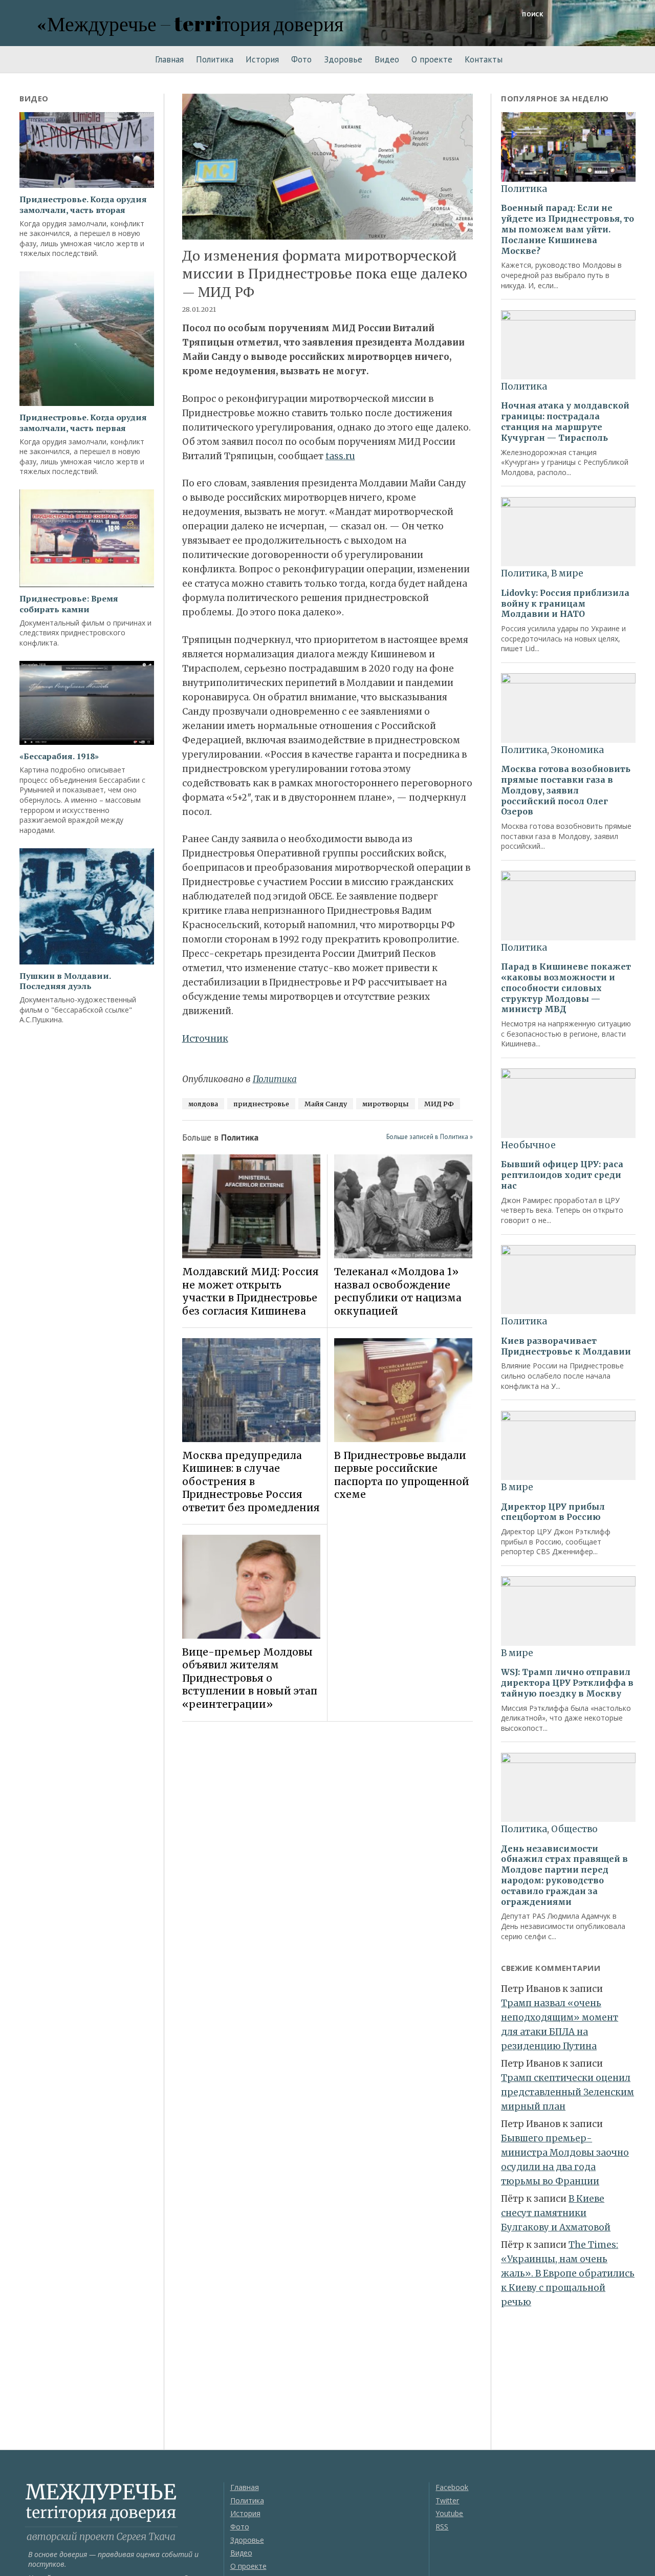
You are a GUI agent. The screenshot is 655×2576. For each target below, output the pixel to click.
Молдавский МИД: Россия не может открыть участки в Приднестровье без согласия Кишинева (250, 1291)
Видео (387, 59)
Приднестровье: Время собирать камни (69, 604)
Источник (205, 1039)
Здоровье (343, 59)
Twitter (447, 2500)
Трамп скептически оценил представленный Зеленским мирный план (567, 2092)
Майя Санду (326, 1104)
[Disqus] (328, 1874)
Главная (169, 59)
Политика (215, 59)
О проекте (432, 59)
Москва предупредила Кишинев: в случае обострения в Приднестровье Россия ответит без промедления (251, 1482)
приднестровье (261, 1104)
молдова (203, 1104)
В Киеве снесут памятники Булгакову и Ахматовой (556, 2213)
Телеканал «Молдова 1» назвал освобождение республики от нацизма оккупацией (398, 1291)
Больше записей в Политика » (430, 1137)
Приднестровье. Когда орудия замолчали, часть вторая (83, 205)
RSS (442, 2527)
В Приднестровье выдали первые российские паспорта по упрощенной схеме (402, 1475)
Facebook (452, 2487)
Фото (301, 59)
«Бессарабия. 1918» (59, 756)
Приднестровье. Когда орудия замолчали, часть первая (83, 423)
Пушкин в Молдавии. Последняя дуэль (65, 981)
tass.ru (340, 456)
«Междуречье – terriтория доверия (190, 23)
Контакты (484, 59)
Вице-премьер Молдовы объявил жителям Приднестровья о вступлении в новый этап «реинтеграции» (250, 1678)
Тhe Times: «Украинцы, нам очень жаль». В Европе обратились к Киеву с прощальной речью (568, 2273)
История (262, 59)
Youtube (449, 2513)
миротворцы (386, 1104)
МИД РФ (439, 1104)
